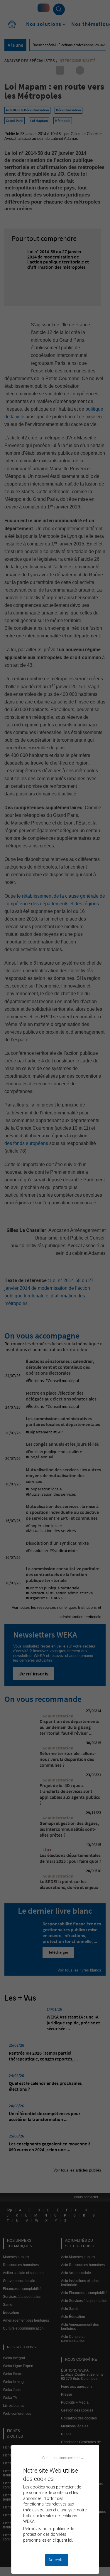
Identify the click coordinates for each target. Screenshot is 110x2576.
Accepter (57, 2560)
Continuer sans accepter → (63, 2458)
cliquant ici (62, 2540)
